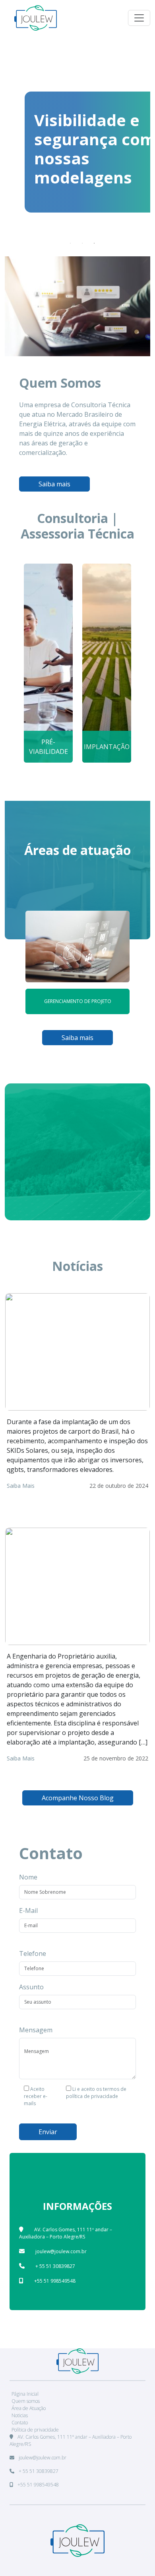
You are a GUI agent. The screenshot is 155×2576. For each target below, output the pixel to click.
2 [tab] (82, 243)
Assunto (31, 1987)
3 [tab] (94, 243)
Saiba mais (54, 484)
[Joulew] (36, 18)
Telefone (33, 1953)
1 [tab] (70, 243)
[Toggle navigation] (139, 18)
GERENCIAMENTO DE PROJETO (78, 1001)
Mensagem (36, 2030)
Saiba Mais (21, 1486)
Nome (28, 1877)
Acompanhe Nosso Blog (78, 1798)
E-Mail (28, 1911)
